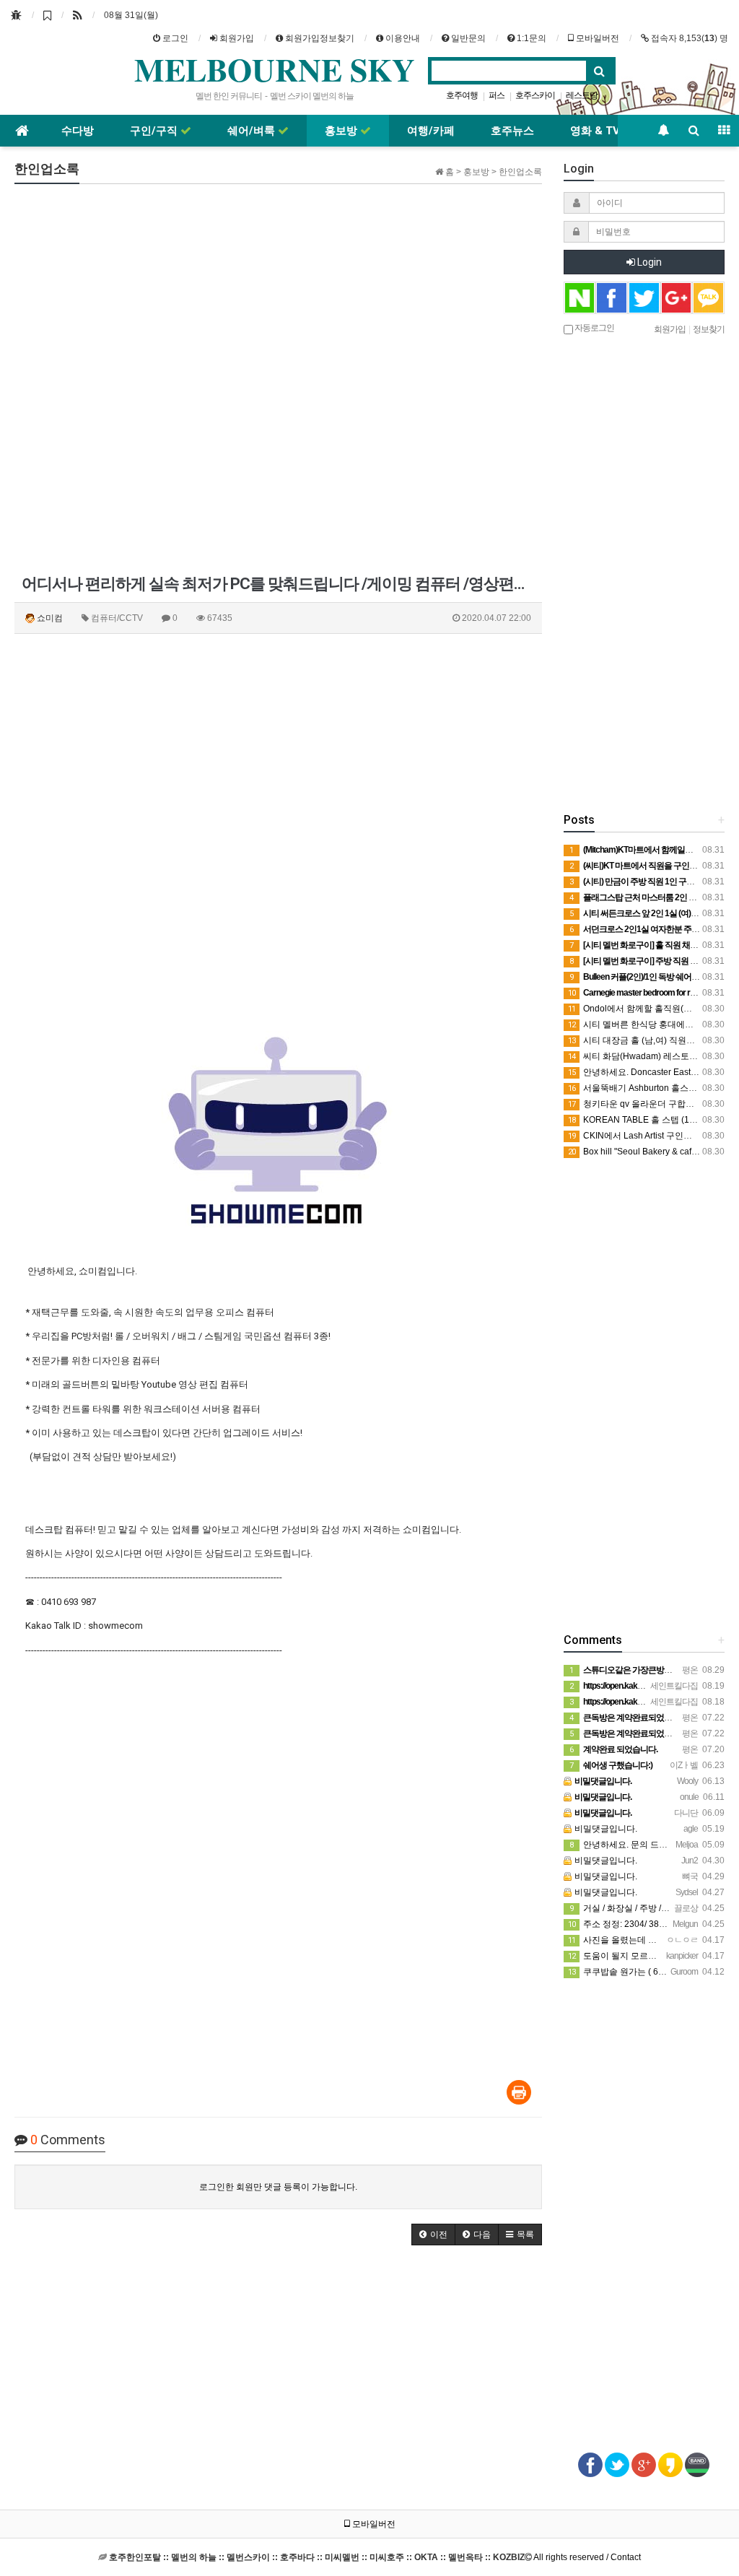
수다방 (78, 131)
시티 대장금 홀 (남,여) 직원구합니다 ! (647, 1040)
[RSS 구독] (78, 15)
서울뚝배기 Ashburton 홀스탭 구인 (642, 1088)
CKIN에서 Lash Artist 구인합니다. (640, 1136)
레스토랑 (582, 95)
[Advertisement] (169, 285)
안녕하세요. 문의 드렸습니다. (633, 1845)
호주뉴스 (512, 131)
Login (648, 262)
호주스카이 (535, 95)
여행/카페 (431, 131)
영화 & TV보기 (606, 131)
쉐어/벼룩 (253, 131)
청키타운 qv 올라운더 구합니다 (635, 1104)
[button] (433, 2235)
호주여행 (462, 95)
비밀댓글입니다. (605, 1829)
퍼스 (497, 95)
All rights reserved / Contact (375, 2557)
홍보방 (342, 131)
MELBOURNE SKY (275, 69)
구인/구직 (155, 131)
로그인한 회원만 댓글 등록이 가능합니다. (278, 2187)
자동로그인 (594, 327)
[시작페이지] (16, 15)
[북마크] (47, 15)
